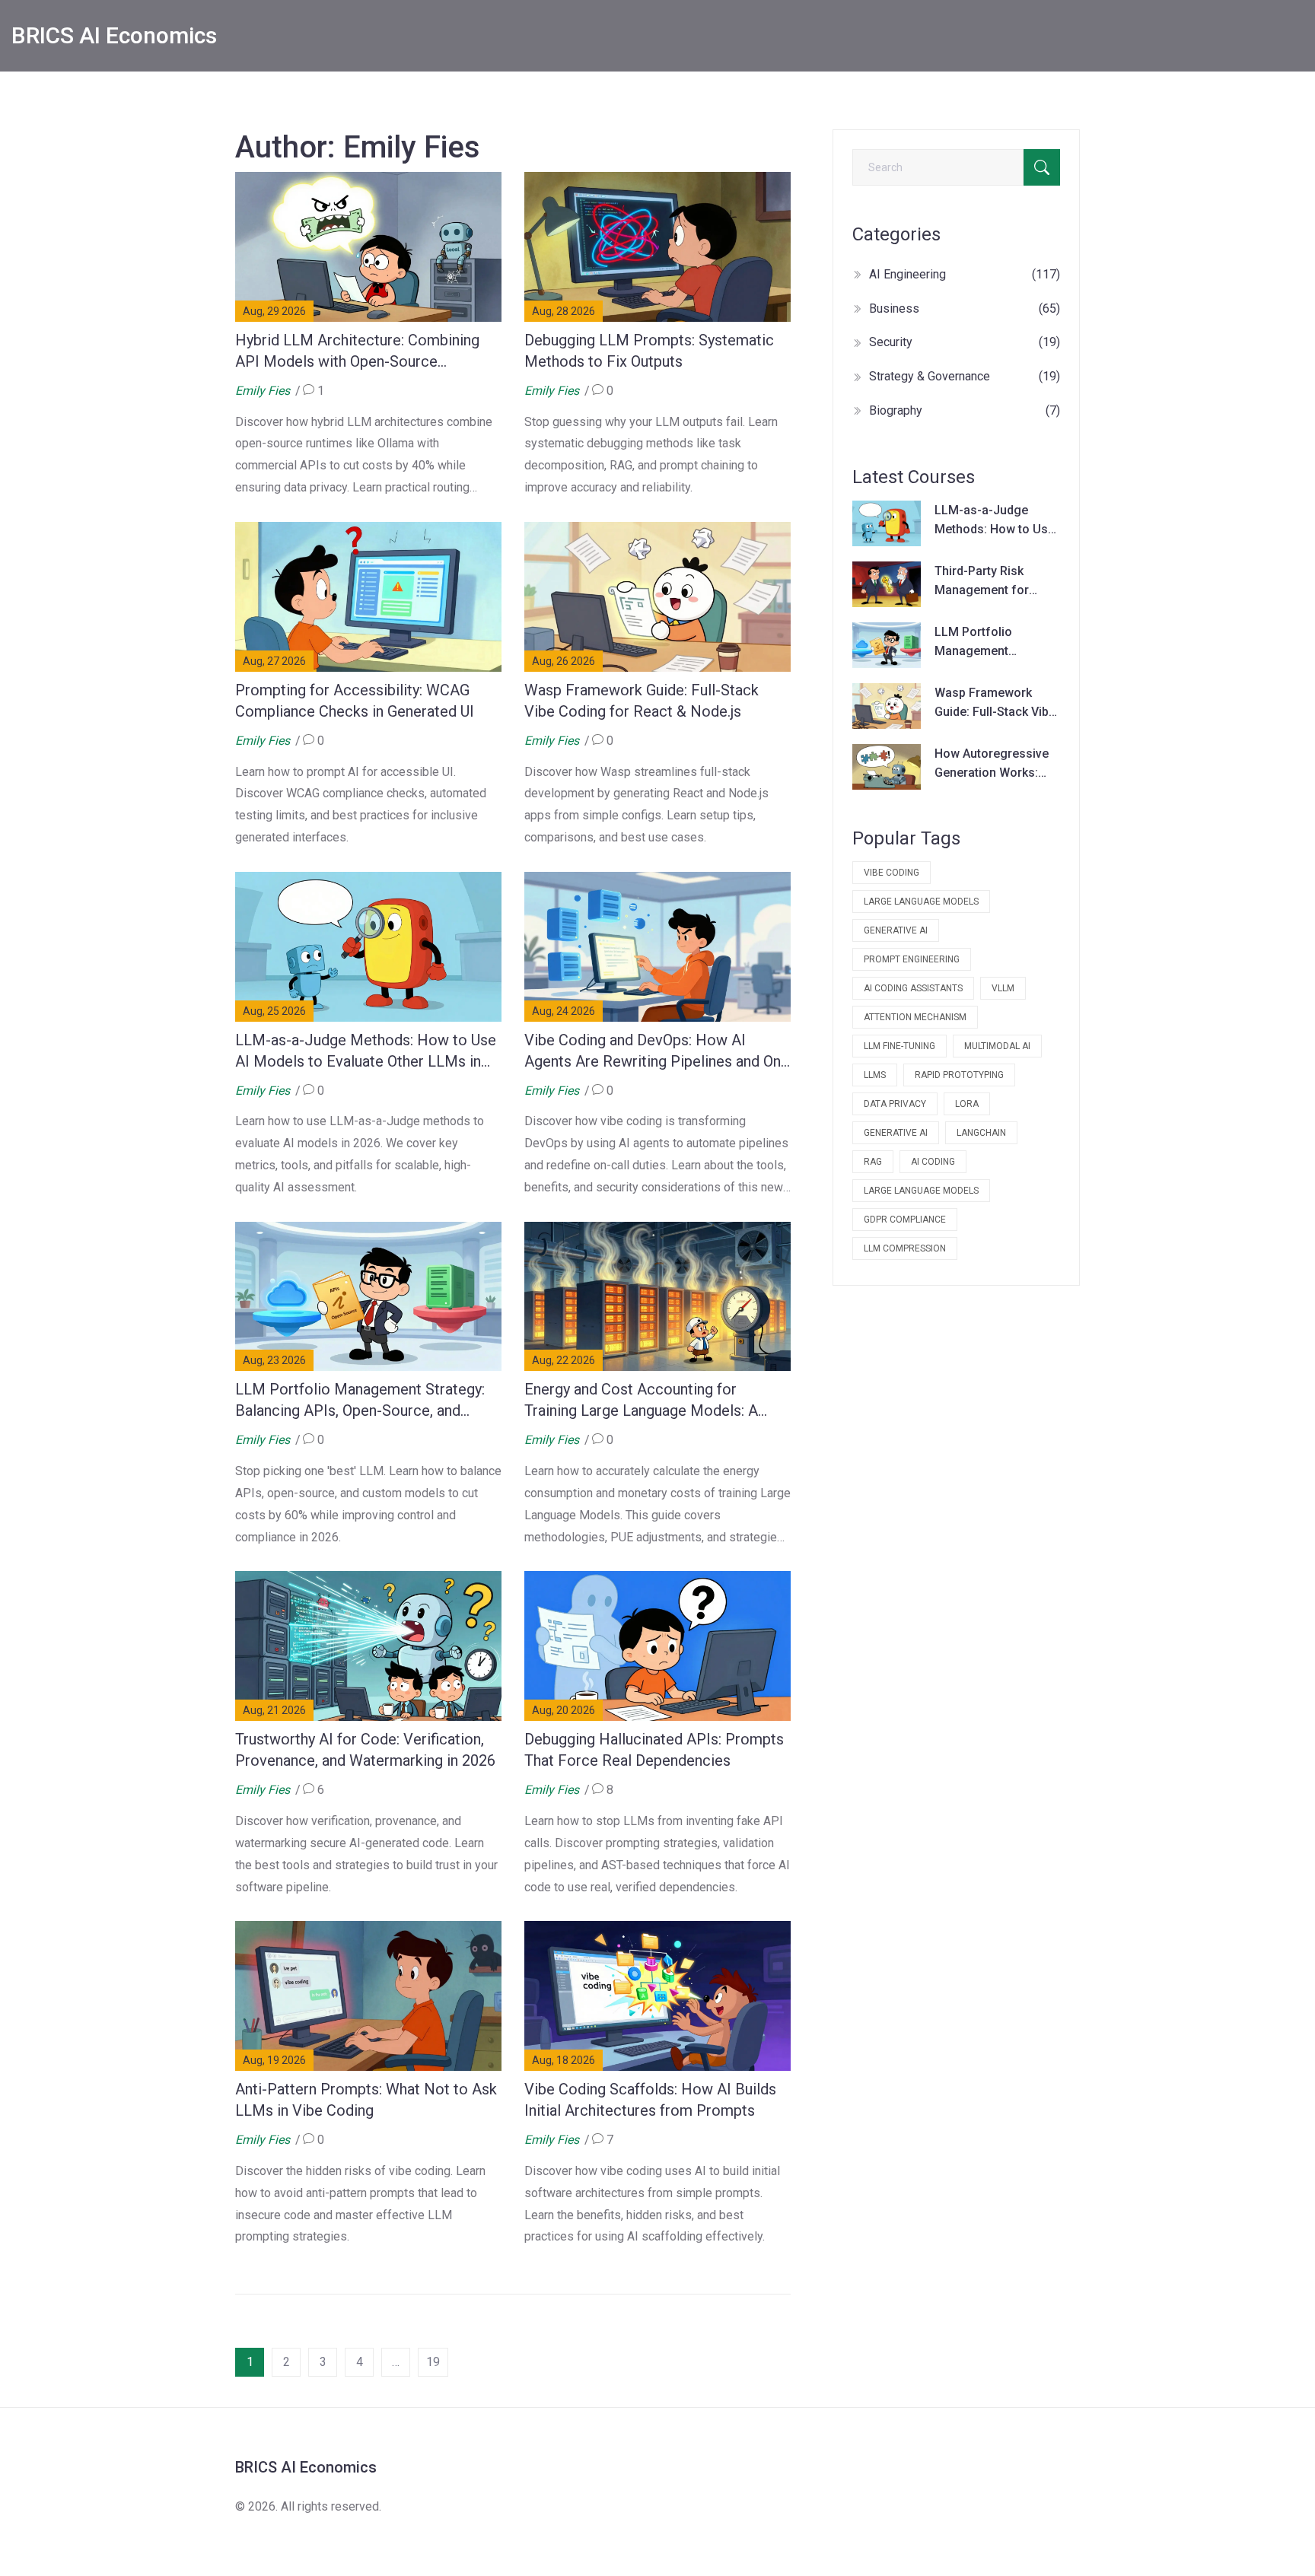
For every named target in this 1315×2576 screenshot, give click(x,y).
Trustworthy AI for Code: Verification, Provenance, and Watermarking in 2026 (365, 1750)
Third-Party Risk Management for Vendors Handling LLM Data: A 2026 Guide (984, 582)
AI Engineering (965, 274)
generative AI (896, 930)
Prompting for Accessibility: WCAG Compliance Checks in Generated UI (355, 701)
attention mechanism (915, 1017)
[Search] (1042, 167)
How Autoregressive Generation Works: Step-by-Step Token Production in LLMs (992, 765)
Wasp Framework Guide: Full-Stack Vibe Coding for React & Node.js (642, 701)
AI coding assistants (913, 988)
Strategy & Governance (965, 376)
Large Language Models (921, 1191)
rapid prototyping (959, 1075)
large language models (921, 902)
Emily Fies (263, 391)
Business (965, 308)
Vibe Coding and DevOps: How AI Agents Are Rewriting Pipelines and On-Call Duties (655, 1051)
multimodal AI (997, 1046)
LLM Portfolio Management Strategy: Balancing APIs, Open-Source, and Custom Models (360, 1401)
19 (433, 2362)
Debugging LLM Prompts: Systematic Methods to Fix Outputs (649, 351)
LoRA (967, 1104)
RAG (873, 1162)
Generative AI (896, 1133)
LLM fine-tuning (899, 1046)
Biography (965, 410)
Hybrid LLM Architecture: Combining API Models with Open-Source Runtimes (357, 351)
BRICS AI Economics (114, 35)
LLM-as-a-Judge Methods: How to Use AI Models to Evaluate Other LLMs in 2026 (366, 1051)
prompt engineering (912, 959)
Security (965, 342)
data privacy (895, 1104)
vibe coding (892, 873)
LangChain (981, 1133)
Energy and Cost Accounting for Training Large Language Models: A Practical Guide (641, 1401)
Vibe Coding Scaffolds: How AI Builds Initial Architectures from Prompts (650, 2100)
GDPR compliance (905, 1220)
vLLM (1003, 988)
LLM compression (905, 1248)
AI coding (933, 1162)
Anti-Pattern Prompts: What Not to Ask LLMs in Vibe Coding (366, 2100)
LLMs (875, 1075)
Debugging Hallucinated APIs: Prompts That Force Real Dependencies (654, 1750)
